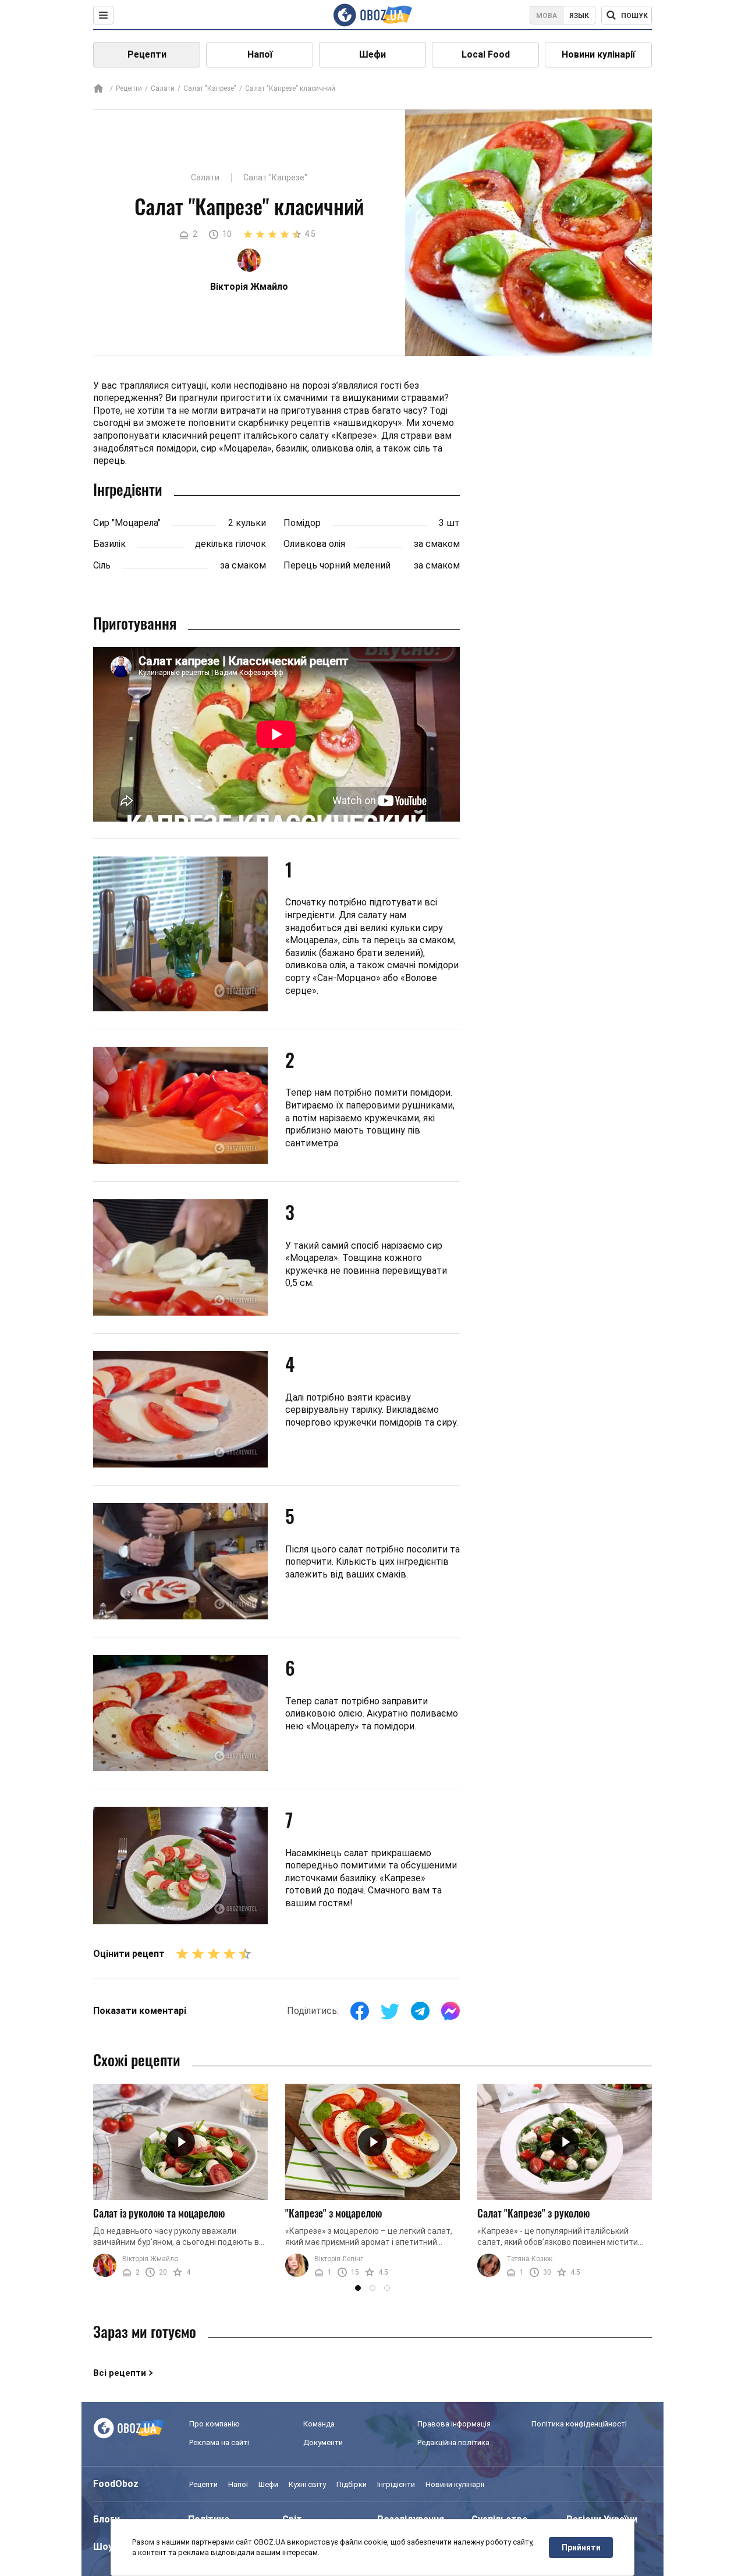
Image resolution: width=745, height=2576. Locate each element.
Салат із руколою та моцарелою (159, 2213)
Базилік (109, 544)
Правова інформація (454, 2424)
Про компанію (214, 2424)
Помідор (302, 523)
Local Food (486, 54)
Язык (579, 16)
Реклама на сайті (219, 2442)
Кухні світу (307, 2484)
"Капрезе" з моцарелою (334, 2213)
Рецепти (147, 54)
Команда (319, 2424)
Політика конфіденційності (579, 2424)
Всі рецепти (120, 2373)
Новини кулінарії (598, 54)
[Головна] (98, 89)
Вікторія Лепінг (339, 2259)
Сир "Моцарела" (127, 523)
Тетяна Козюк (529, 2259)
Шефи (372, 54)
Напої (260, 54)
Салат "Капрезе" (210, 88)
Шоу (103, 2547)
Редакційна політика (453, 2442)
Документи (323, 2442)
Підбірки (352, 2484)
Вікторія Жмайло (150, 2259)
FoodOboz (116, 2484)
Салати (163, 88)
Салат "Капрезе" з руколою (534, 2213)
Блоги (107, 2519)
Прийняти (581, 2547)
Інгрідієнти (396, 2484)
